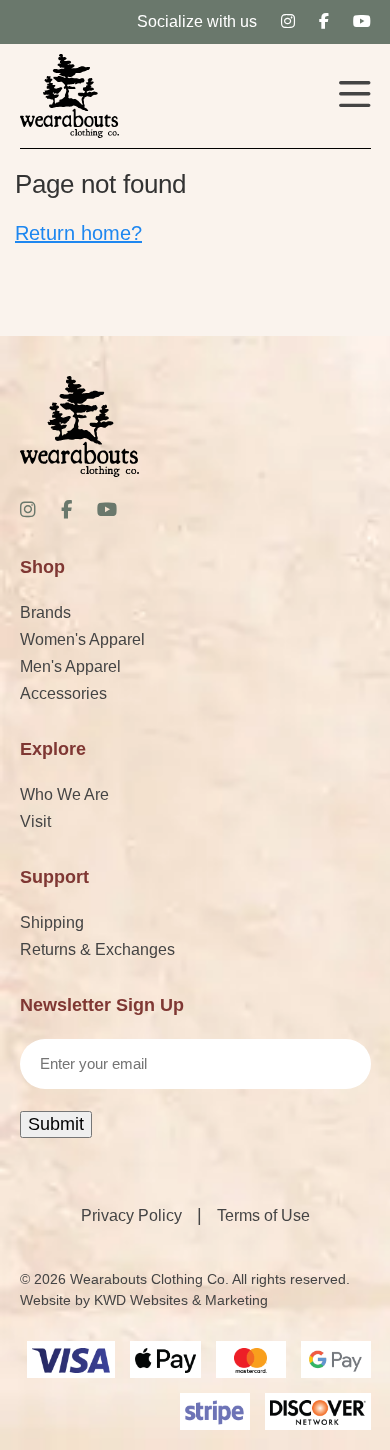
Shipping (52, 922)
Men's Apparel (70, 666)
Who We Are (64, 794)
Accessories (63, 693)
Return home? (78, 233)
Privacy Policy (131, 1215)
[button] (355, 96)
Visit (35, 821)
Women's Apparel (82, 639)
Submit (56, 1124)
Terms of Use (263, 1215)
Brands (45, 612)
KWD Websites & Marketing (181, 1300)
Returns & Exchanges (97, 949)
